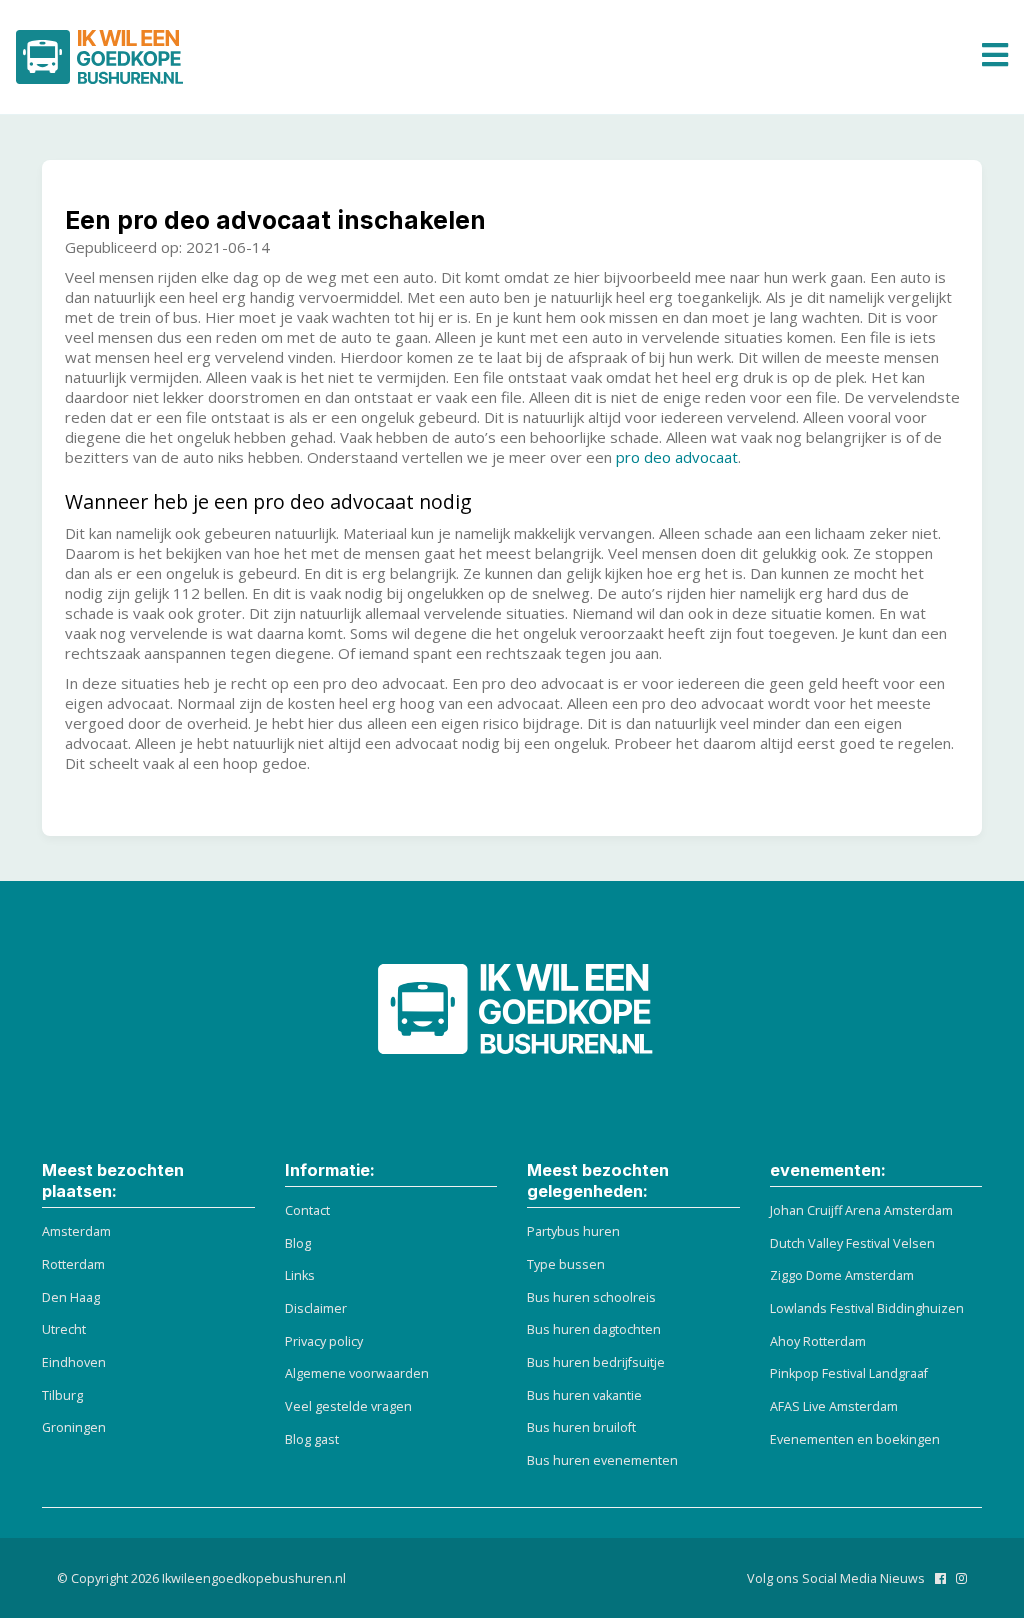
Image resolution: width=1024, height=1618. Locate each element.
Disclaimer (316, 1308)
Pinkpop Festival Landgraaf (849, 1373)
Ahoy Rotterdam (818, 1341)
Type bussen (566, 1264)
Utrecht (64, 1329)
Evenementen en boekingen (855, 1439)
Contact (307, 1210)
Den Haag (71, 1297)
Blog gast (312, 1439)
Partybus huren (573, 1231)
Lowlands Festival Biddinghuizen (867, 1308)
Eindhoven (74, 1362)
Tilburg (62, 1395)
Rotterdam (73, 1264)
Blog (298, 1243)
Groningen (74, 1427)
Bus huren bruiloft (581, 1427)
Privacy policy (324, 1341)
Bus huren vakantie (584, 1395)
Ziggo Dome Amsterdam (842, 1275)
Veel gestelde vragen (348, 1406)
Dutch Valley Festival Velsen (852, 1243)
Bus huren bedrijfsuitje (596, 1362)
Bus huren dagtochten (594, 1329)
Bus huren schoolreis (591, 1297)
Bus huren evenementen (602, 1460)
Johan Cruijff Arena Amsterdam (861, 1210)
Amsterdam (76, 1231)
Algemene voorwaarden (357, 1373)
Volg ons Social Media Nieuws (836, 1578)
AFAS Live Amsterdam (834, 1406)
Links (300, 1275)
